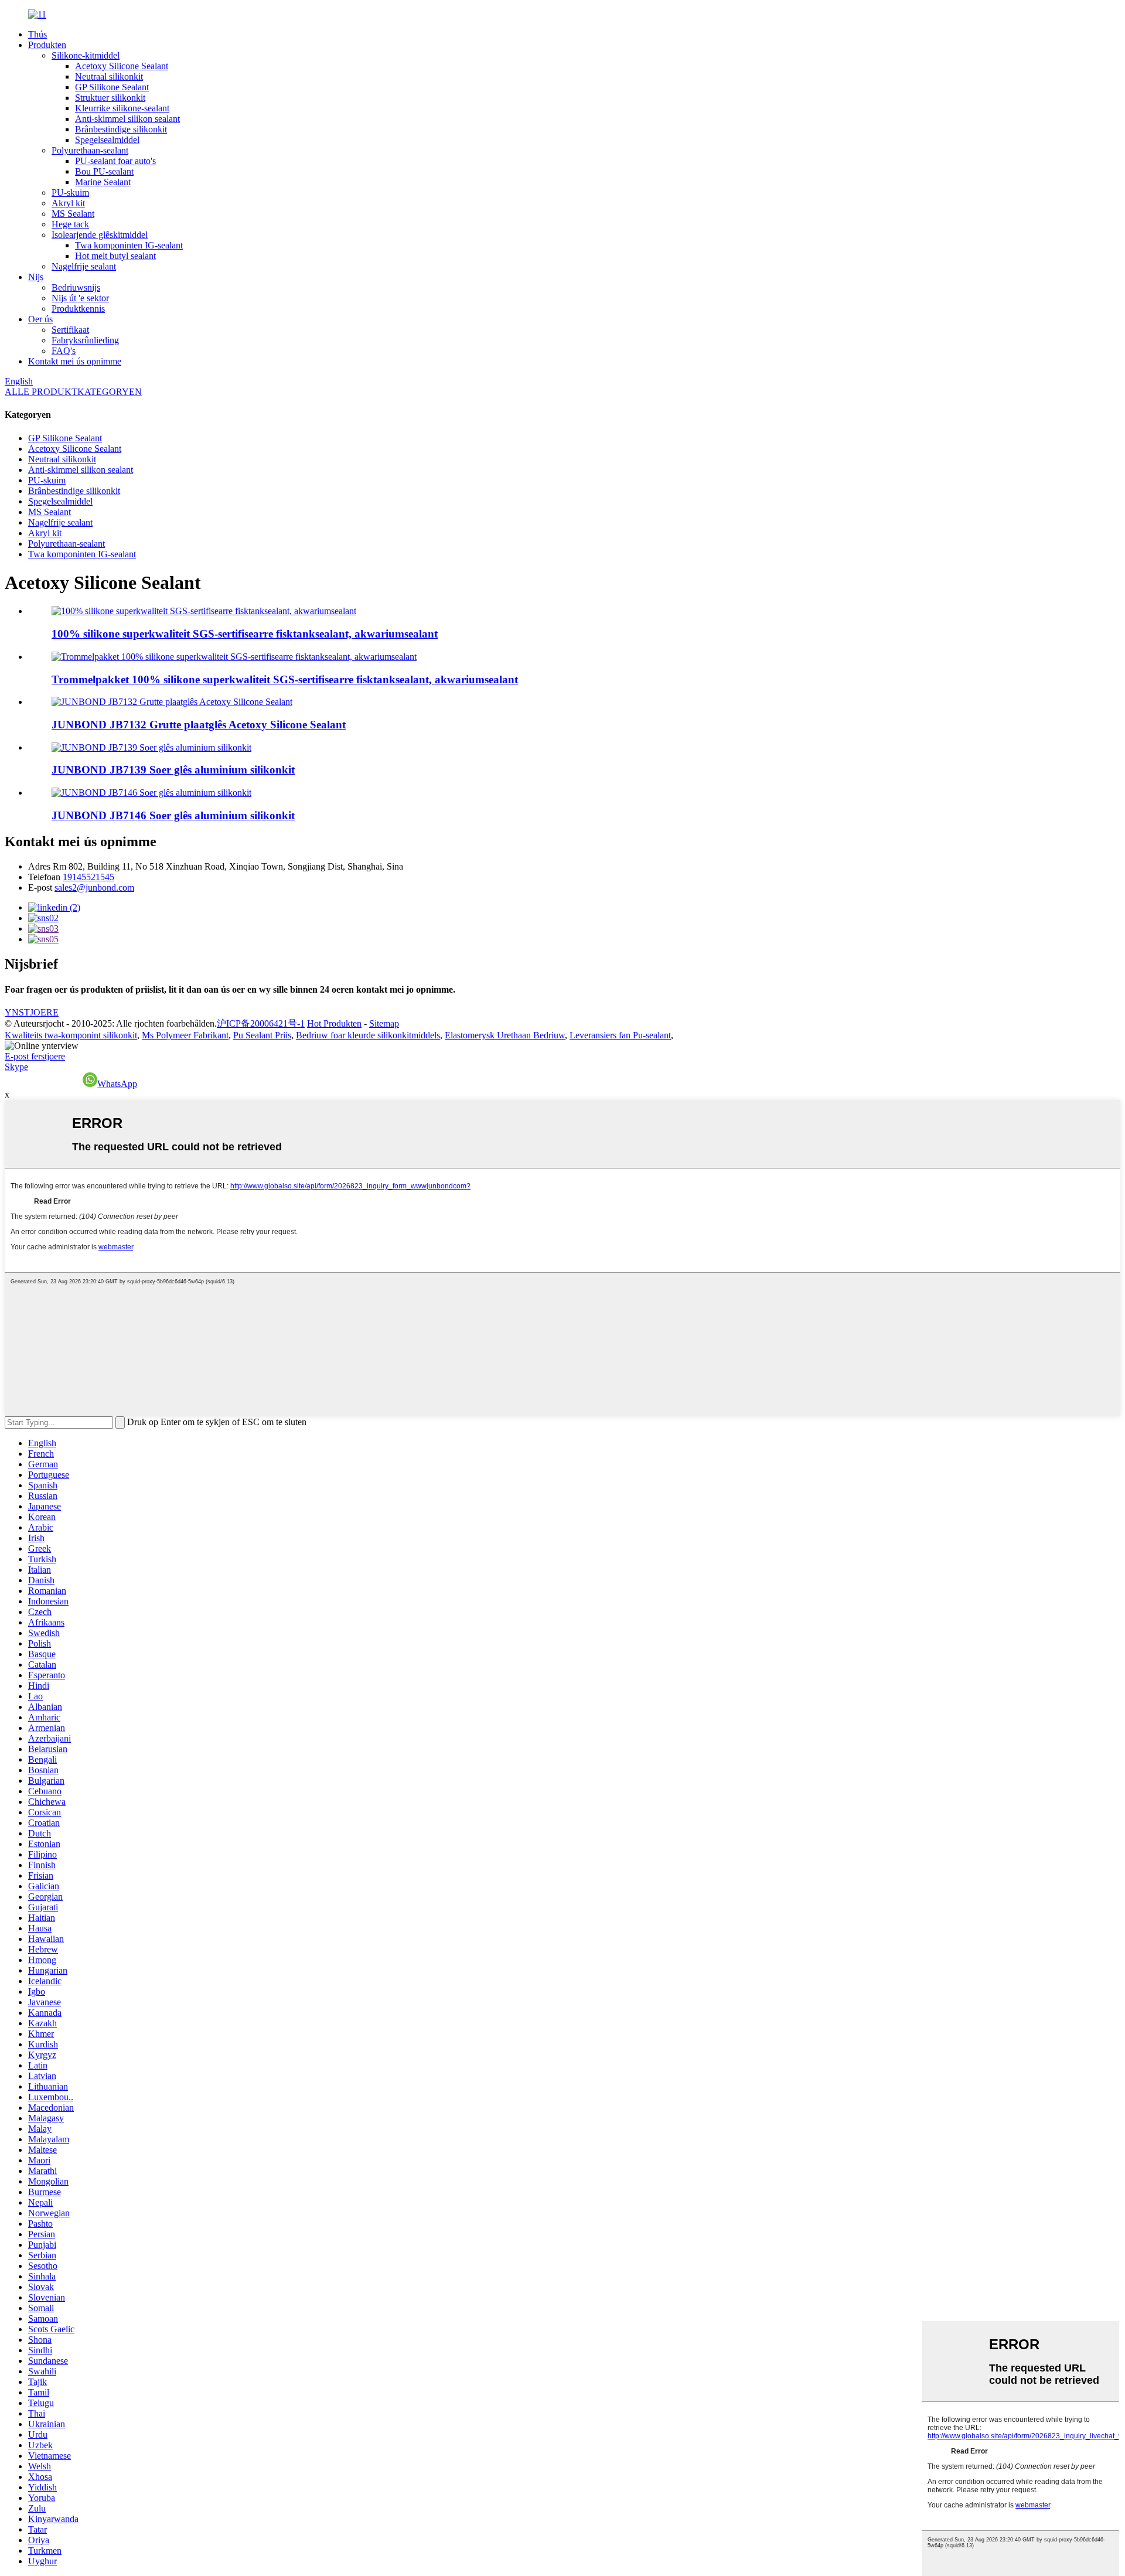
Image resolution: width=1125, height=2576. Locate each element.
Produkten (47, 45)
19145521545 (88, 877)
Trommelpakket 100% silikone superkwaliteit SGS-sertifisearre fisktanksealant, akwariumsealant (285, 679)
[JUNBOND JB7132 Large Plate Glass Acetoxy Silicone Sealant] (172, 702)
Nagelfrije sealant (84, 266)
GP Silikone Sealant (112, 87)
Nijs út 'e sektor (80, 298)
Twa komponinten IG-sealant (129, 245)
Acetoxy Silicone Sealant (122, 66)
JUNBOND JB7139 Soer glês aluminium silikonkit (173, 770)
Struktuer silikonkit (110, 98)
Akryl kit (68, 203)
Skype (16, 1067)
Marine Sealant (103, 182)
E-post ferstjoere (35, 1056)
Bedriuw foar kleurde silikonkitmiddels (368, 1035)
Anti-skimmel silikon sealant (127, 119)
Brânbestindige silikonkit (121, 129)
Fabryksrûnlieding (85, 340)
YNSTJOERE (32, 1012)
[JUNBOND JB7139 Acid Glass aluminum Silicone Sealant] (151, 747)
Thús (37, 34)
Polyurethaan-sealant (90, 150)
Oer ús (40, 319)
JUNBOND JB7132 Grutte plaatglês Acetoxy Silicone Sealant (199, 725)
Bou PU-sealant (104, 171)
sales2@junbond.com (94, 887)
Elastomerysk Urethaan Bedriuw (505, 1035)
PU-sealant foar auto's (115, 161)
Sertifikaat (70, 330)
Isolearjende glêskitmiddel (100, 235)
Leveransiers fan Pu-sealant (620, 1035)
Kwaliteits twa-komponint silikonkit (71, 1035)
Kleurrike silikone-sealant (122, 108)
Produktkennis (78, 309)
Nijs (36, 277)
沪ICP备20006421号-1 (261, 1023)
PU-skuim (70, 192)
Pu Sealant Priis (262, 1035)
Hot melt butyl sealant (115, 256)
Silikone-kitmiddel (86, 55)
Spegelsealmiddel (107, 140)
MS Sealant (73, 214)
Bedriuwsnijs (76, 287)
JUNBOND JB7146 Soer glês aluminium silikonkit (173, 815)
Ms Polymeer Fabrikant (185, 1035)
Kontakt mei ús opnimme (75, 361)
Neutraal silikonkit (109, 76)
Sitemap (384, 1023)
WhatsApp (117, 1084)
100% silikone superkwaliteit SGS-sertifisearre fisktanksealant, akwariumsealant (245, 634)
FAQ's (64, 351)
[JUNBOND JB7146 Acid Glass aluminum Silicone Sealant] (151, 793)
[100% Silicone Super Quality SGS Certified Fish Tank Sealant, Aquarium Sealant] (204, 611)
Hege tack (70, 224)
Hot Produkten (334, 1023)
